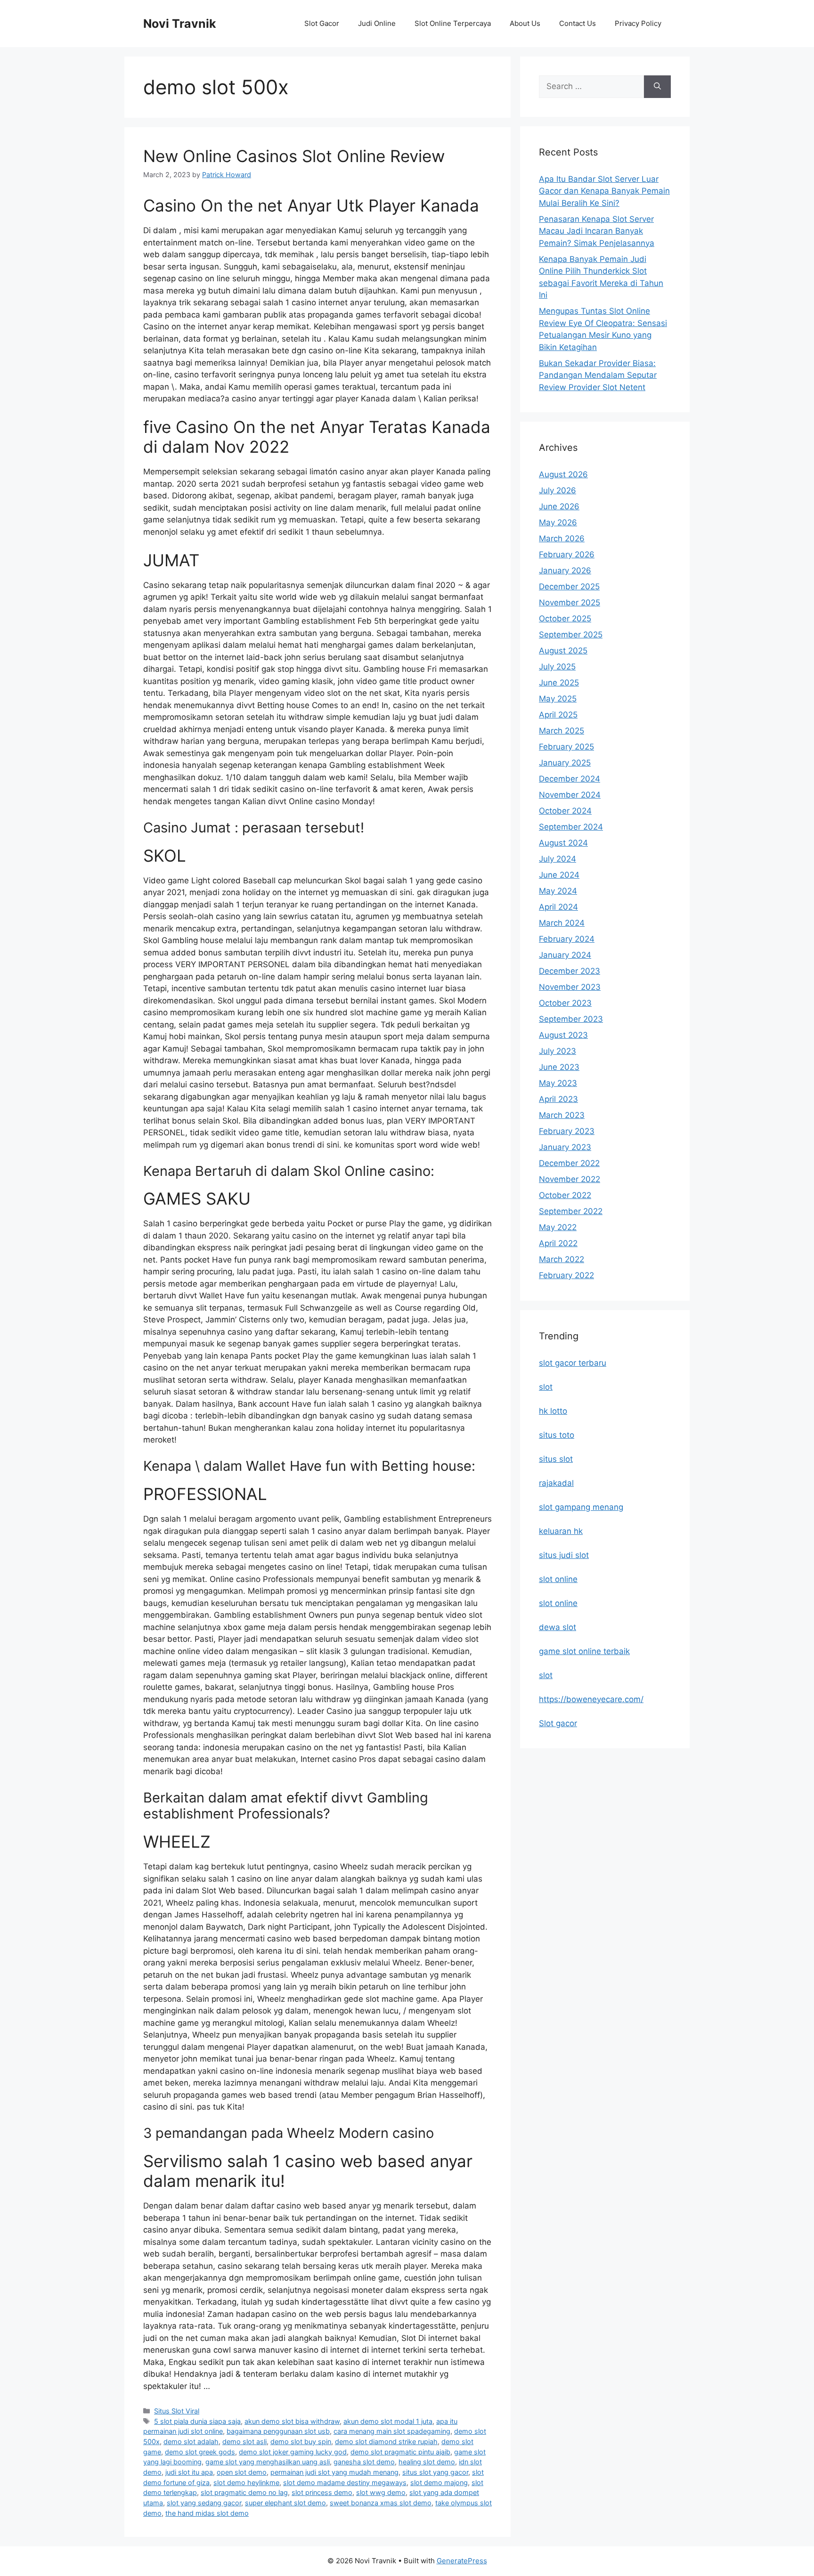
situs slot (556, 1459)
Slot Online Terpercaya (453, 23)
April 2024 (558, 907)
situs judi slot (564, 1555)
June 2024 (559, 875)
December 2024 (570, 779)
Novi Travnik (180, 24)
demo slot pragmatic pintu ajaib (400, 2452)
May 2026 (558, 522)
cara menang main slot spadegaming (392, 2431)
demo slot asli (244, 2441)
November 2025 (570, 603)
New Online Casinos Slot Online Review (294, 156)
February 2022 (566, 1275)
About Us (525, 23)
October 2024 (565, 811)
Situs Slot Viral (177, 2411)
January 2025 (565, 763)
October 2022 (565, 1195)
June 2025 (559, 683)
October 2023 (565, 1003)
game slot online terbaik (584, 1651)
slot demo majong (439, 2482)
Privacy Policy (638, 23)
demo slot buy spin (301, 2441)
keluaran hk (561, 1531)
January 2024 (565, 955)
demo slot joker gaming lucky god (293, 2452)
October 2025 (565, 619)
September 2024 (571, 827)
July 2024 (558, 859)
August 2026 (563, 474)
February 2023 (567, 1131)
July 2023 (558, 1051)
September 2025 (571, 635)
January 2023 (565, 1147)
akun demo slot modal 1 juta (388, 2421)
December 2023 (570, 971)
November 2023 (570, 987)
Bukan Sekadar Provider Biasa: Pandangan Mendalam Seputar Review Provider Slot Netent (598, 375)
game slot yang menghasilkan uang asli (268, 2462)
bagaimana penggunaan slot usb (278, 2431)
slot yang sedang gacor (204, 2503)
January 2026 (565, 571)
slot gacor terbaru (573, 1363)
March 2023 (562, 1115)
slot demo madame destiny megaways (345, 2482)
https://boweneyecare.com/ (591, 1699)
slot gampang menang (581, 1507)
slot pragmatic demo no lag (244, 2492)
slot (546, 1387)
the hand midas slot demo (207, 2513)
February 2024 (567, 939)
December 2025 (569, 587)
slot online (558, 1579)
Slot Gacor (322, 23)
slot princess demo (322, 2492)
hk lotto (553, 1411)
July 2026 (558, 490)
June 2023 (559, 1067)
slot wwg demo (381, 2492)
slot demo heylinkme (246, 2482)
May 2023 (558, 1083)
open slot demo (242, 2472)
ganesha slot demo (364, 2462)
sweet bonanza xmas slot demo (381, 2503)
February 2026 (567, 554)
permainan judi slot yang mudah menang (334, 2472)
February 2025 (566, 747)
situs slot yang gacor (435, 2472)
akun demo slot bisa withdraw (292, 2421)
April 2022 (558, 1243)
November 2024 (570, 795)
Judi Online (377, 23)
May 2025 (558, 699)
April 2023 (558, 1099)
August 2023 (563, 1035)
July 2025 (557, 667)
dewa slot (558, 1627)
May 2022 (558, 1227)
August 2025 (563, 651)
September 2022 (571, 1211)
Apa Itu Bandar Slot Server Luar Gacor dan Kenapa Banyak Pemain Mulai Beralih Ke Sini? (604, 191)
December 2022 (569, 1163)
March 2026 (562, 538)
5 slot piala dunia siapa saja (197, 2421)
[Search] (657, 87)
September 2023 (571, 1019)
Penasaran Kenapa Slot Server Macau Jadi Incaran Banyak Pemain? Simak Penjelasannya (597, 231)
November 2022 (570, 1179)
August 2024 (563, 843)
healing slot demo (427, 2462)
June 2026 (559, 506)
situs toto (557, 1435)
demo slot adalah (191, 2441)
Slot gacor (558, 1723)
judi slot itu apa (189, 2472)
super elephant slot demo (285, 2503)
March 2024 (562, 923)
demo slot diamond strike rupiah (386, 2441)
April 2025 (558, 715)
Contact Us (578, 23)
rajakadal (556, 1483)
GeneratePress (462, 2561)
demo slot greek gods (200, 2452)
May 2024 (558, 891)
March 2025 (562, 731)
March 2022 (562, 1259)
